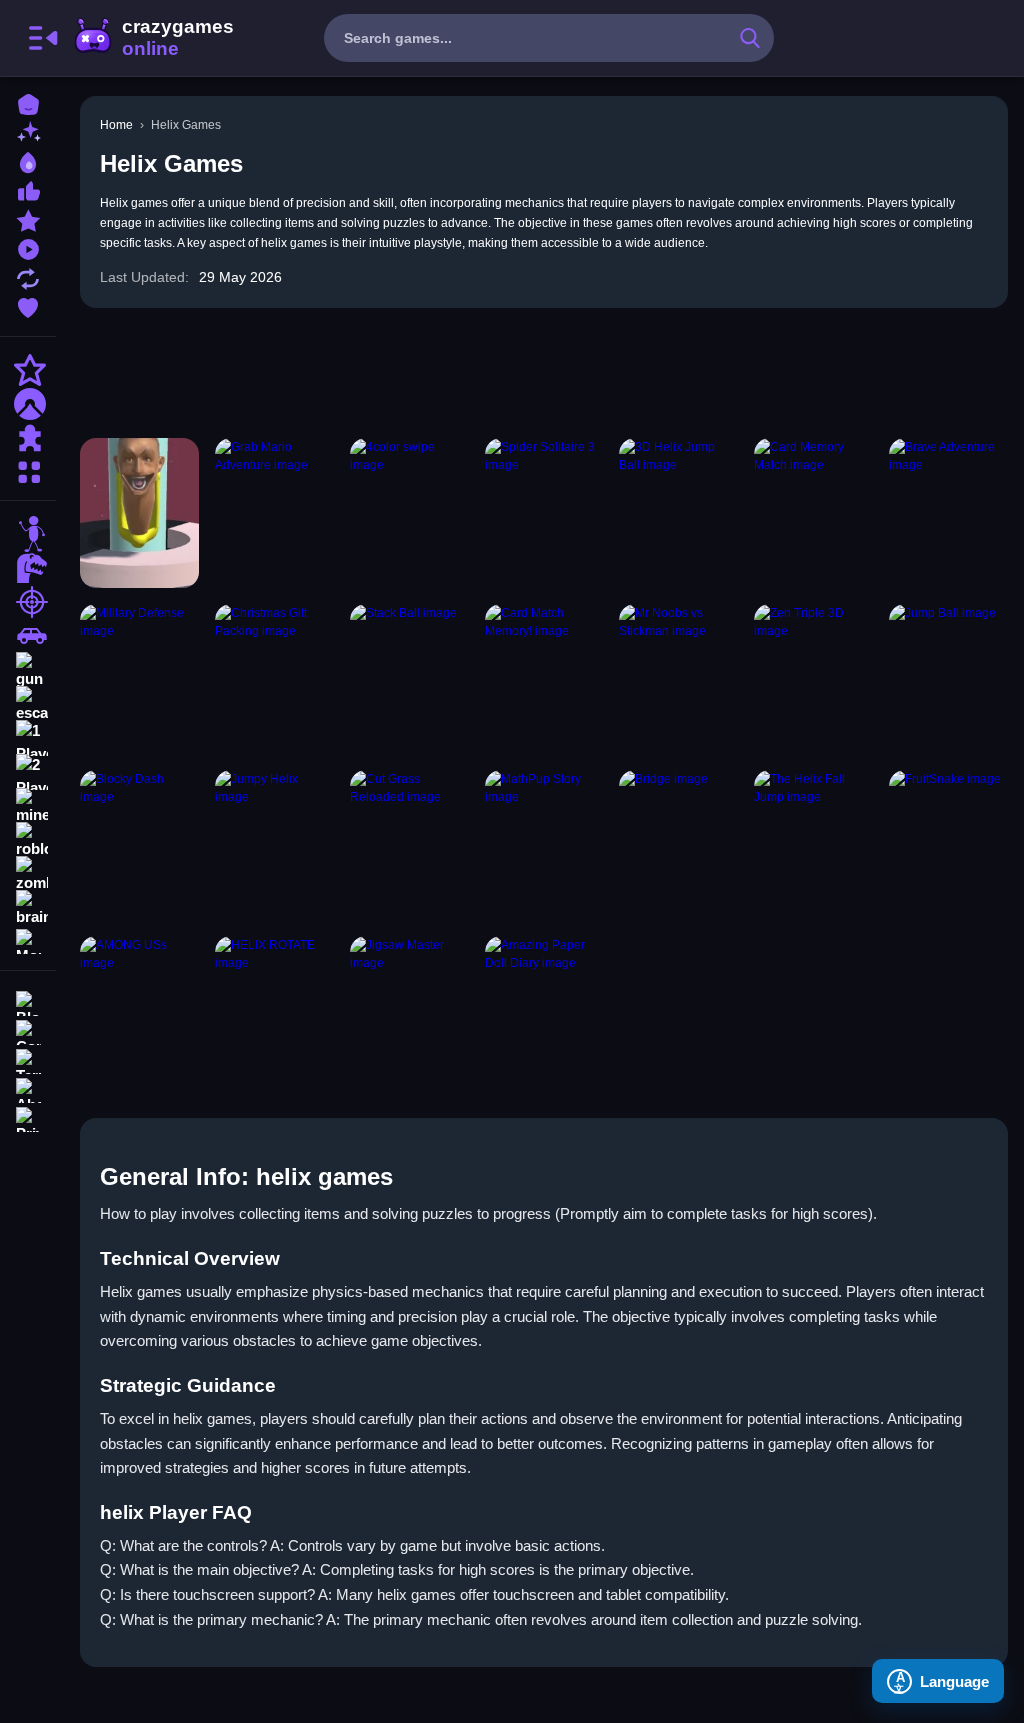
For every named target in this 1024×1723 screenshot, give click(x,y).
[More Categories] (28, 469)
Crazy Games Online (153, 38)
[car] (28, 636)
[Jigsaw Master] (409, 1011)
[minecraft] (28, 806)
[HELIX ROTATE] (274, 1011)
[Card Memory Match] (813, 513)
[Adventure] (28, 404)
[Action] (28, 370)
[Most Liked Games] (28, 189)
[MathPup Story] (544, 845)
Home (116, 125)
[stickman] (28, 534)
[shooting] (28, 602)
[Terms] (28, 1059)
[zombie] (28, 874)
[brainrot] (28, 908)
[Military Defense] (139, 679)
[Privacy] (28, 1117)
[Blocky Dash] (139, 845)
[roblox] (28, 840)
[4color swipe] (409, 513)
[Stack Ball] (409, 679)
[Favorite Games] (28, 305)
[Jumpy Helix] (274, 845)
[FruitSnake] (948, 845)
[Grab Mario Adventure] (274, 513)
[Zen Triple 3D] (813, 679)
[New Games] (28, 131)
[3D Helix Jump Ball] (678, 513)
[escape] (28, 704)
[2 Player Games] (28, 772)
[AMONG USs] (139, 1011)
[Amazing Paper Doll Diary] (544, 1011)
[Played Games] (28, 247)
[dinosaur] (28, 568)
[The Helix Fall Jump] (813, 845)
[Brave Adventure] (948, 513)
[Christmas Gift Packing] (274, 679)
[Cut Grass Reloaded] (409, 845)
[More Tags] (28, 939)
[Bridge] (678, 845)
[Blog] (28, 1001)
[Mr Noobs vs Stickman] (678, 679)
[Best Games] (28, 160)
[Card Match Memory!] (544, 679)
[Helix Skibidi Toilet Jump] (139, 513)
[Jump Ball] (948, 679)
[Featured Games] (28, 218)
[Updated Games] (28, 276)
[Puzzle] (28, 438)
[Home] (28, 102)
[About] (28, 1088)
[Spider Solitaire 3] (544, 513)
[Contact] (28, 1030)
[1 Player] (28, 738)
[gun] (28, 670)
